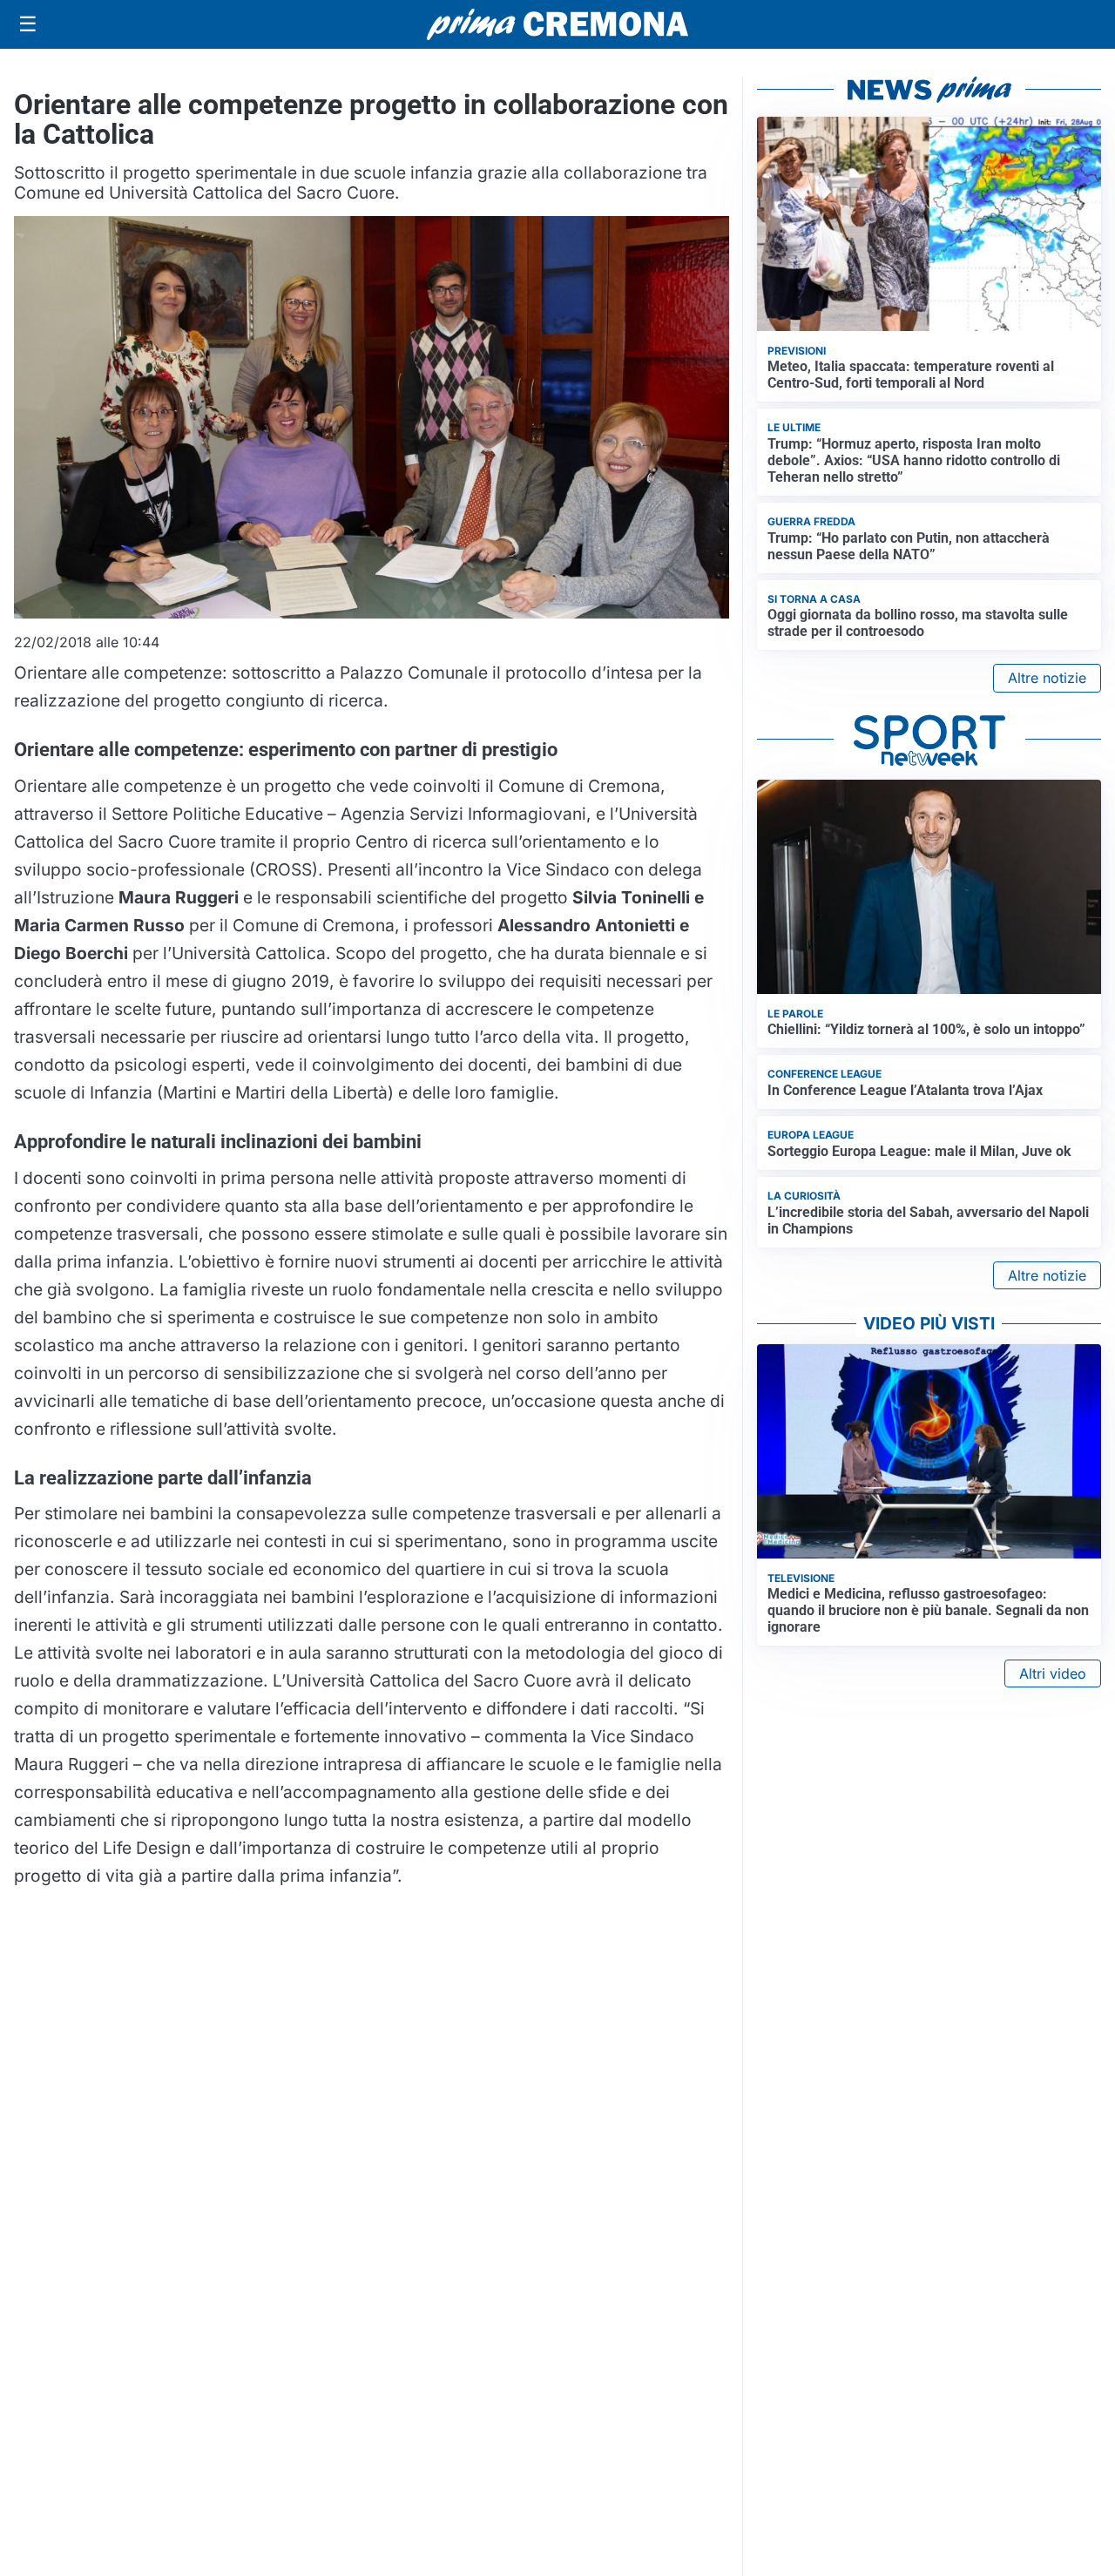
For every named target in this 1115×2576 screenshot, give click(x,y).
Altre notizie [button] (1047, 678)
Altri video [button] (1053, 1673)
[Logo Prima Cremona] (557, 24)
